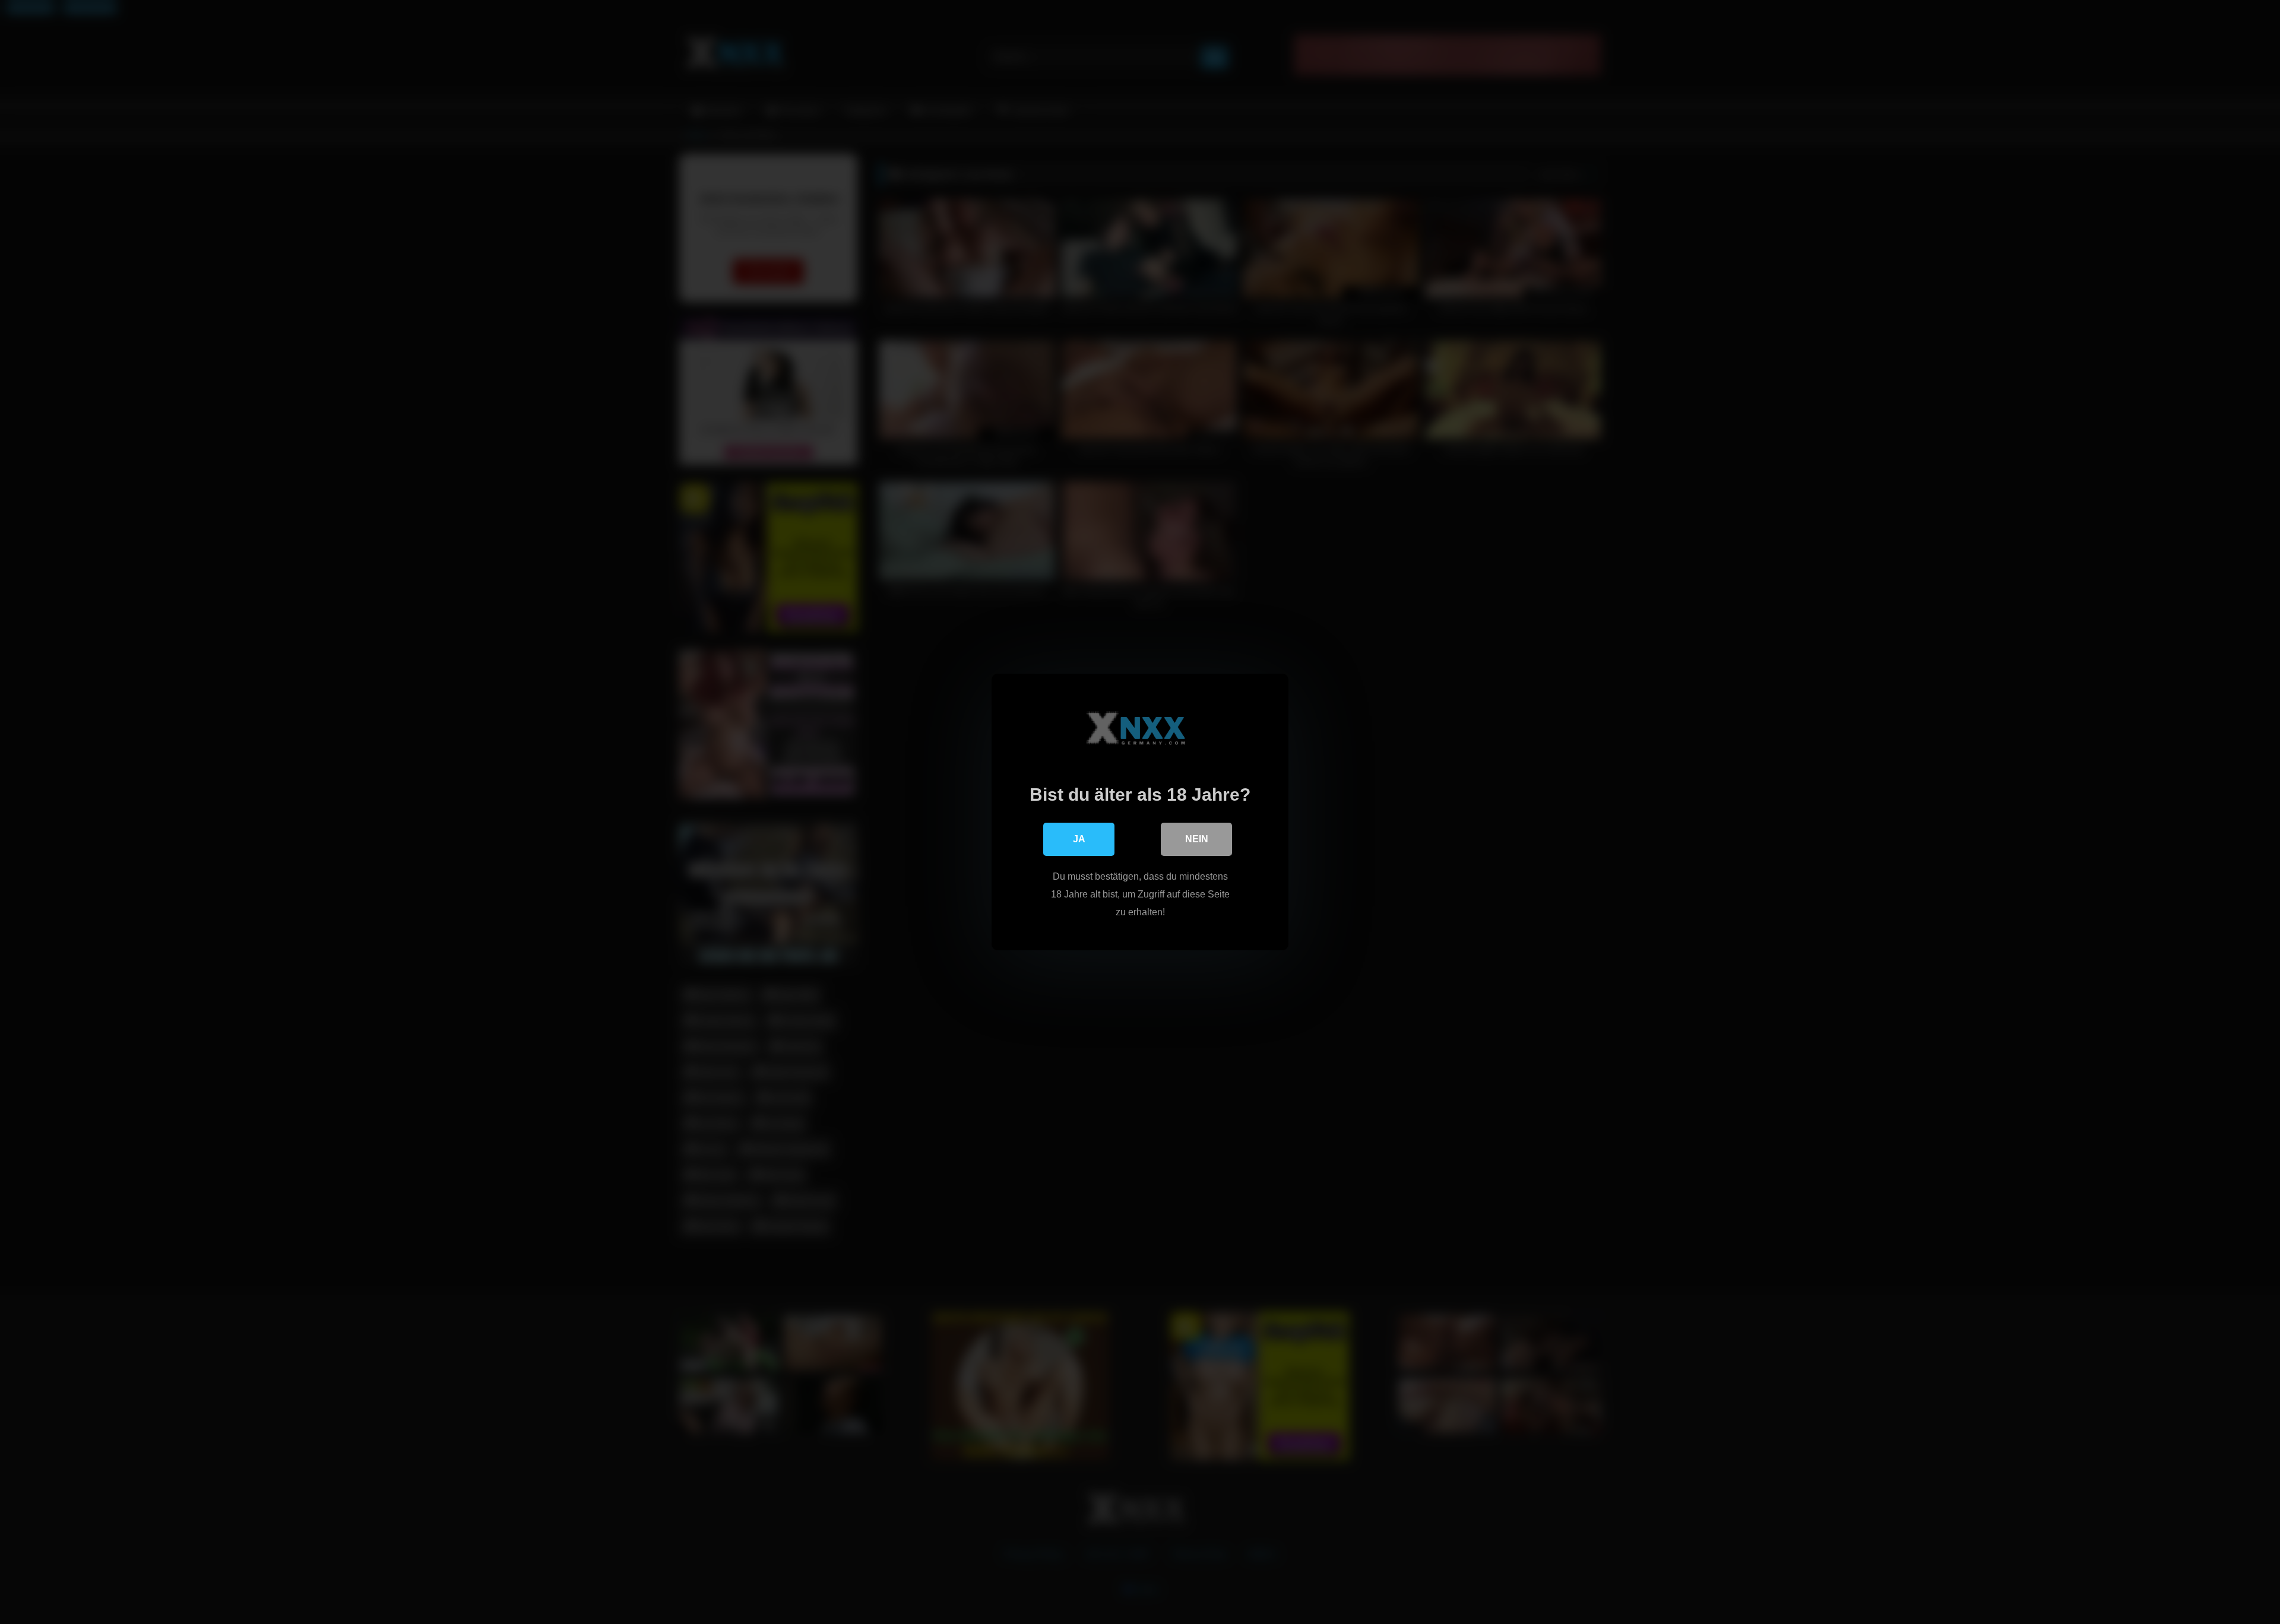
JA (1079, 839)
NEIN (1197, 839)
